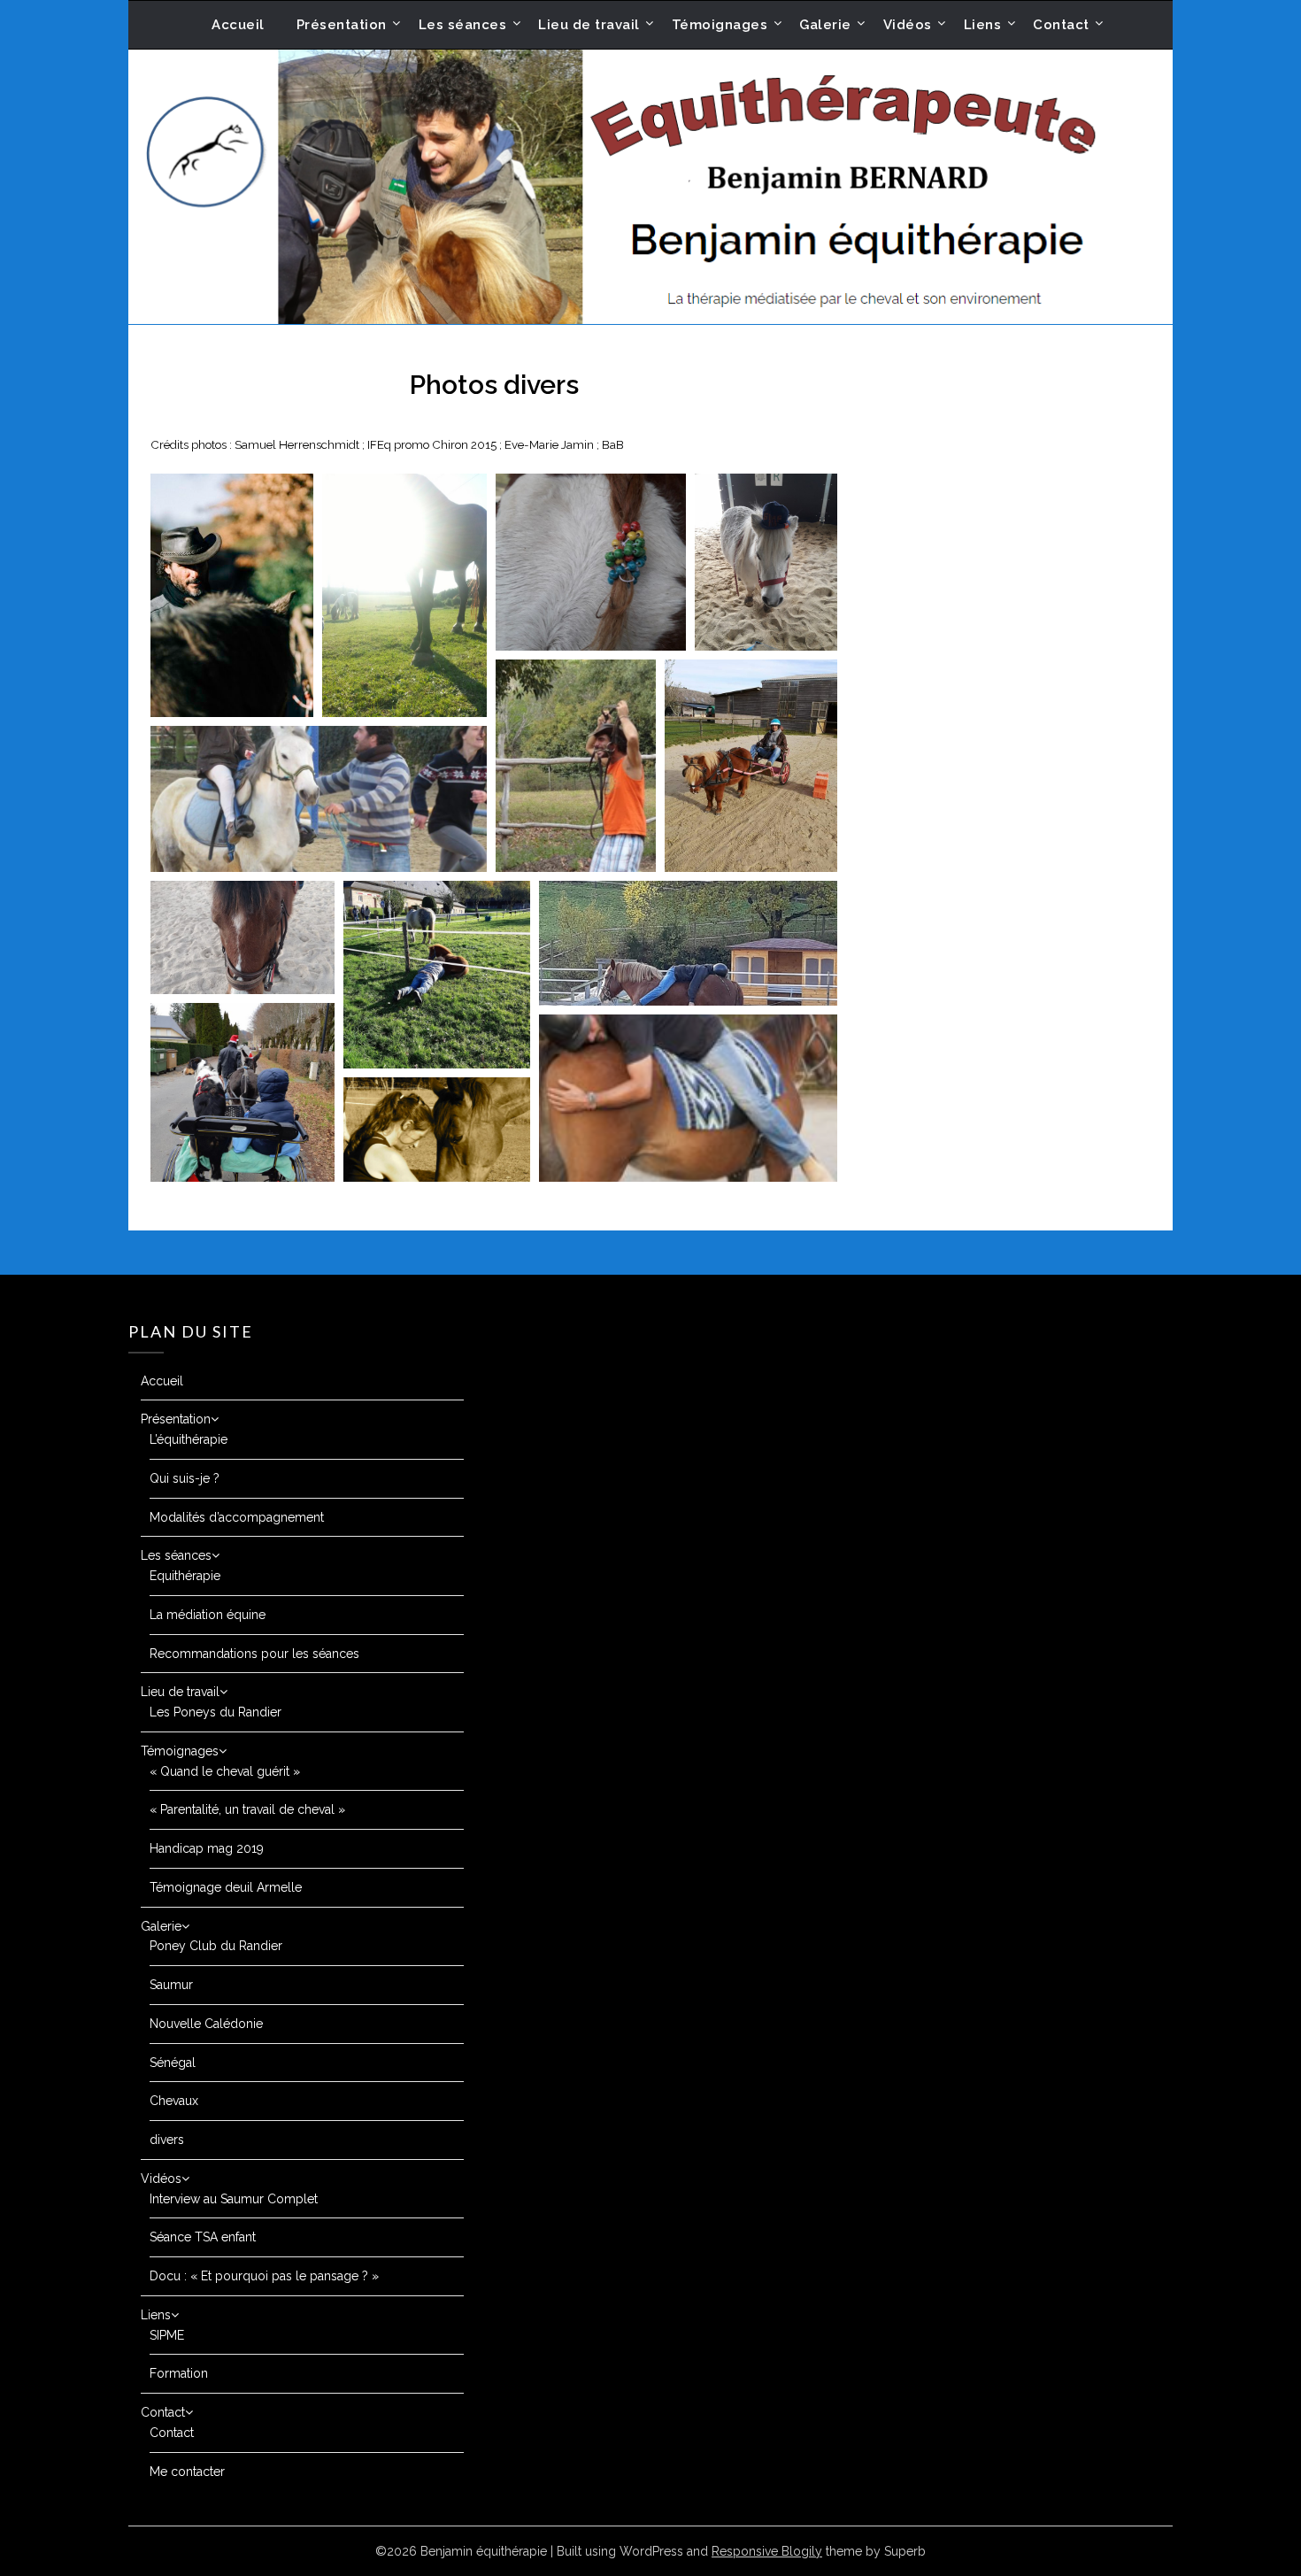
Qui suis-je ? (185, 1478)
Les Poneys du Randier (216, 1712)
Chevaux (174, 2101)
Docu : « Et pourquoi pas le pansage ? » (264, 2276)
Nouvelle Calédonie (206, 2024)
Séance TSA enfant (203, 2237)
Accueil (238, 25)
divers (167, 2140)
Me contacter (187, 2472)
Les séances (463, 25)
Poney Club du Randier (216, 1946)
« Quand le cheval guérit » (225, 1771)
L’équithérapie (189, 1439)
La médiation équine (208, 1615)
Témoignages (720, 25)
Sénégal (173, 2063)
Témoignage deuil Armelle (226, 1887)
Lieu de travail (589, 25)
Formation (179, 2373)
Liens (983, 25)
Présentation (342, 25)
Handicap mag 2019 (207, 1848)
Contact (1061, 25)
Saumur (171, 1985)
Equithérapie (185, 1576)
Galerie (825, 25)
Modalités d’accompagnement (237, 1517)
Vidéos (908, 25)
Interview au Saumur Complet (234, 2199)
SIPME (167, 2335)
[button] (232, 595)
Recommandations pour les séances (254, 1654)
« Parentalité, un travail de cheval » (247, 1809)
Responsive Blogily (767, 2551)
